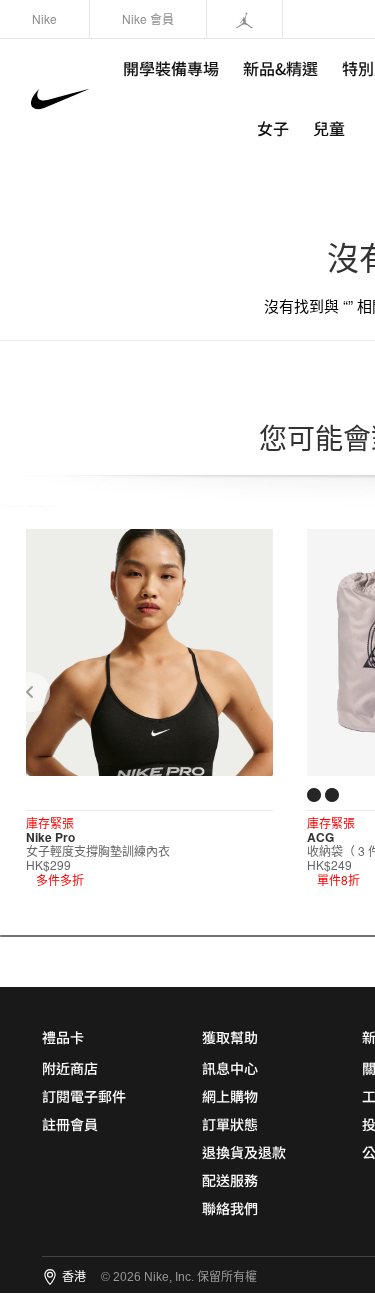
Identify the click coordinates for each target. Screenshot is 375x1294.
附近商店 (70, 1068)
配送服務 (230, 1180)
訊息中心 (230, 1068)
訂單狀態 (230, 1124)
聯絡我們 (230, 1208)
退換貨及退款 (244, 1152)
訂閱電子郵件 (84, 1096)
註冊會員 (70, 1124)
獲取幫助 (230, 1037)
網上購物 (230, 1096)
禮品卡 (63, 1037)
